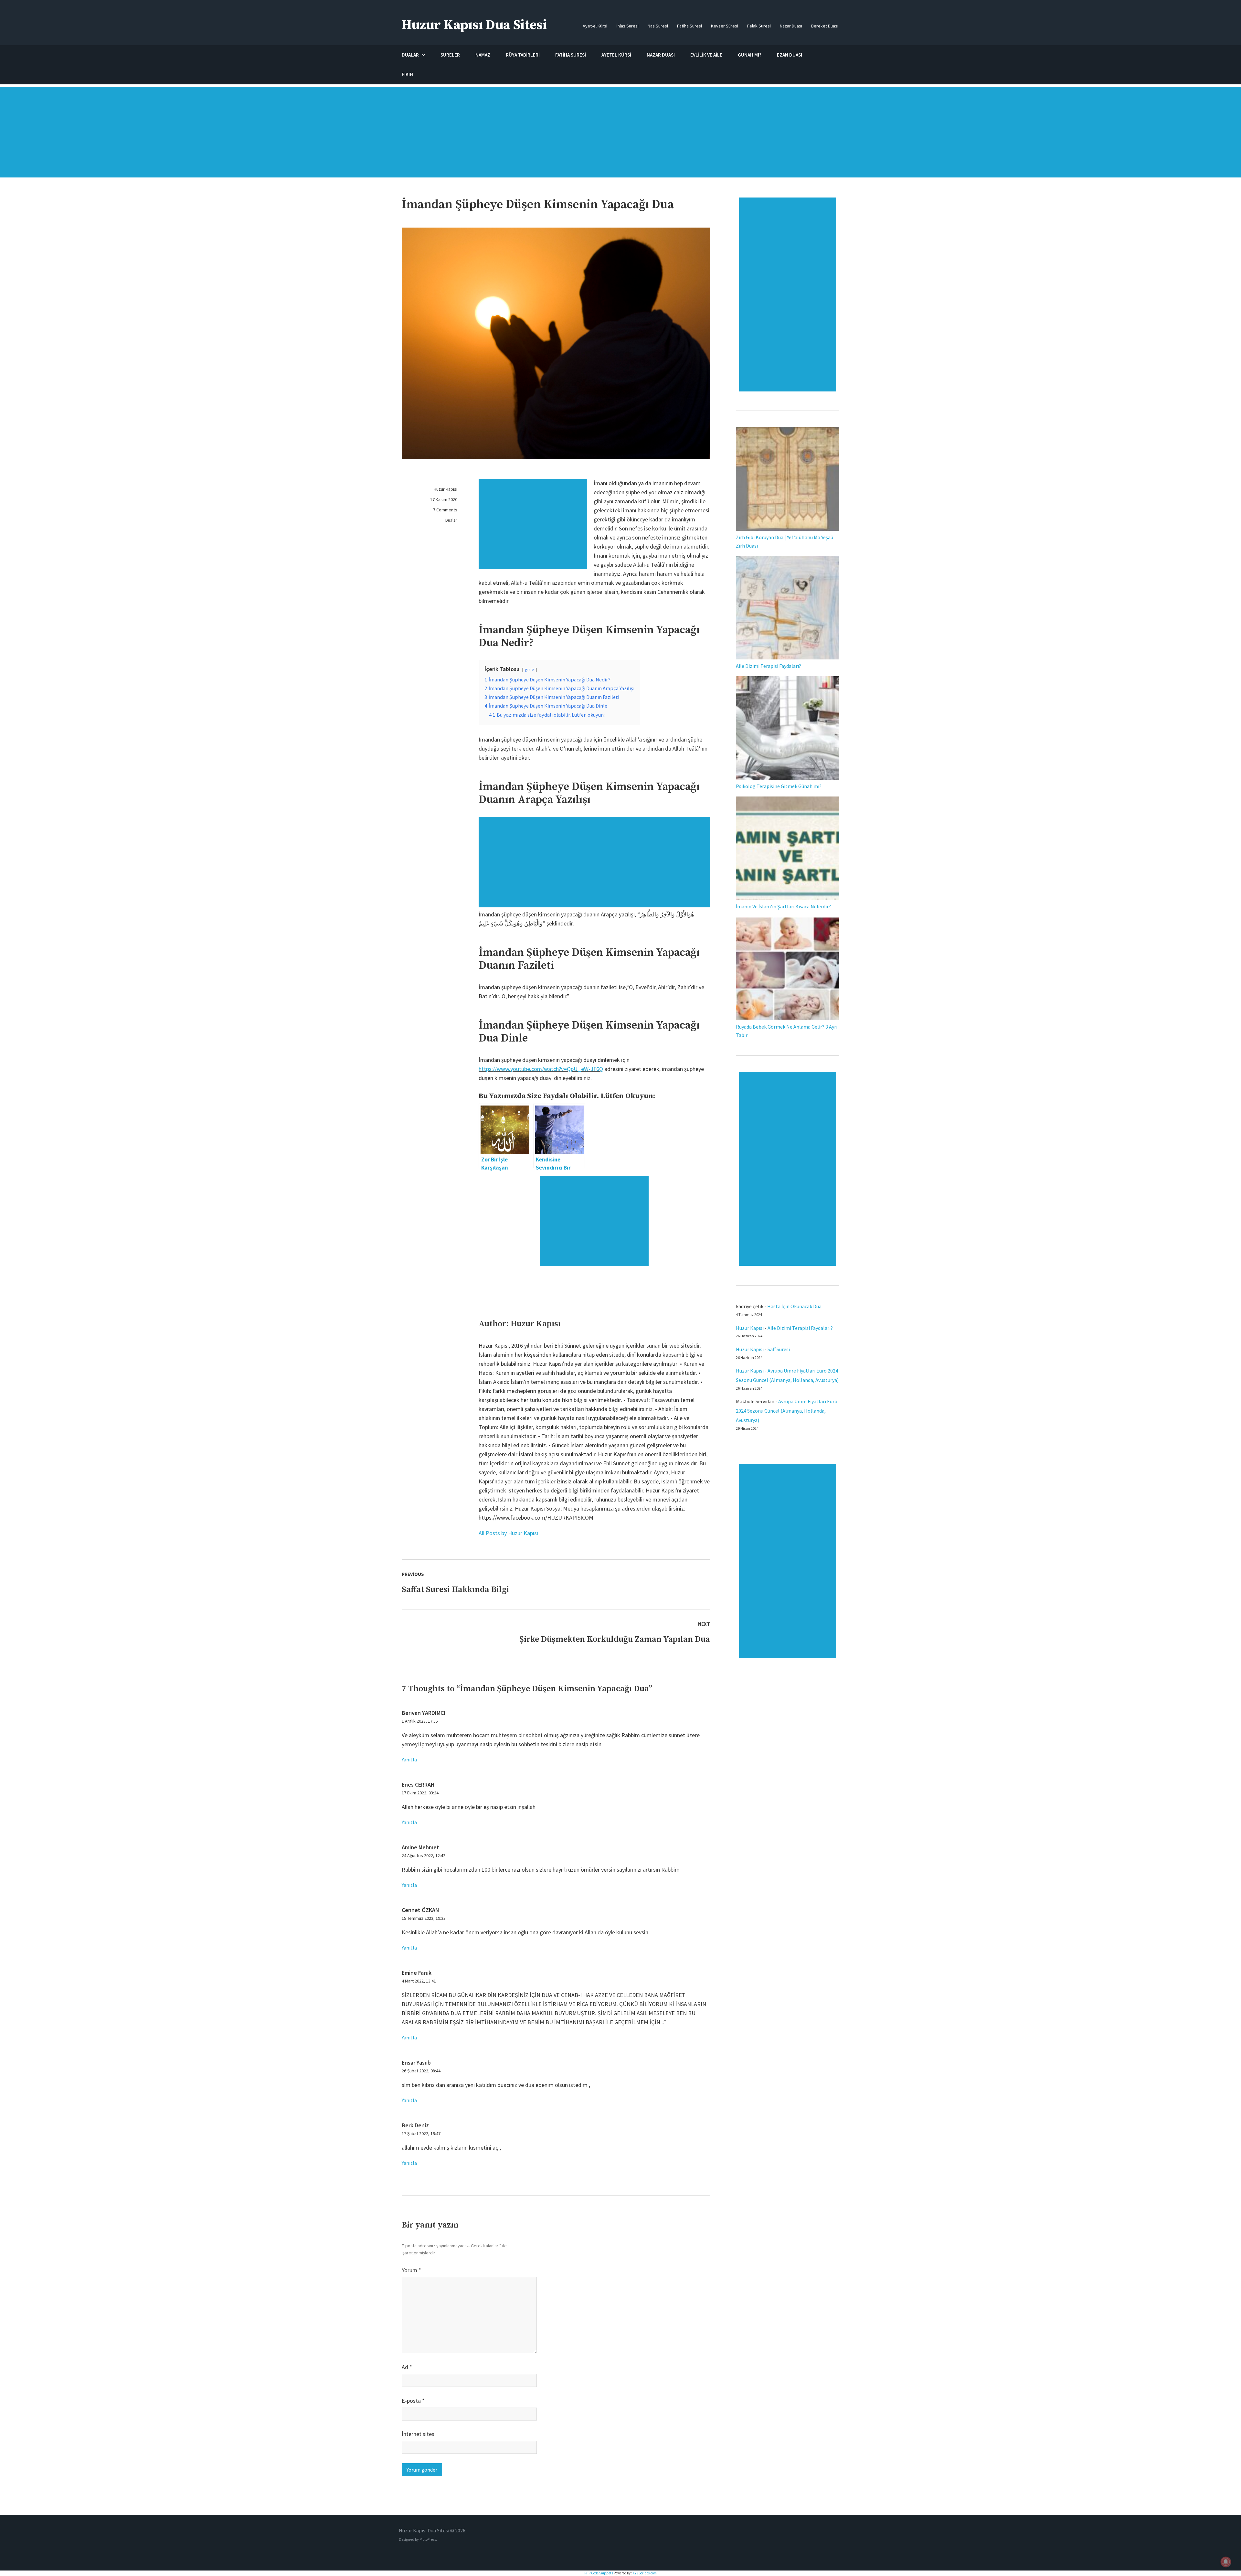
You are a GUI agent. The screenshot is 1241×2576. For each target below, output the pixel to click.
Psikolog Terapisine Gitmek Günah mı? (779, 786)
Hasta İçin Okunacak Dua (794, 1306)
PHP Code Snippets (599, 2573)
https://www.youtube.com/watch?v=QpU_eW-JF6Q (541, 1069)
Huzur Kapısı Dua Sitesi (474, 25)
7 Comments (445, 510)
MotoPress (428, 2539)
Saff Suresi (779, 1349)
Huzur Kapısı (445, 489)
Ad (407, 2367)
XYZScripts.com (645, 2573)
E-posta (413, 2401)
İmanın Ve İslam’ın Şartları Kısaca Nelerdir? (783, 906)
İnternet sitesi (419, 2434)
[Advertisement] (620, 135)
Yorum (411, 2270)
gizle (530, 669)
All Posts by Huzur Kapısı (508, 1533)
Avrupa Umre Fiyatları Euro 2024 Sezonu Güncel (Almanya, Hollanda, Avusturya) (787, 1411)
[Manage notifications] (1226, 2562)
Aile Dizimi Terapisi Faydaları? (769, 666)
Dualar (451, 520)
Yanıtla (409, 1759)
